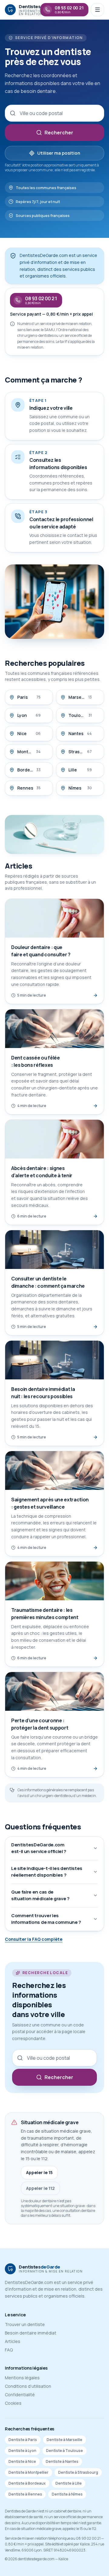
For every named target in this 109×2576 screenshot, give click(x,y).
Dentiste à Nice (22, 2461)
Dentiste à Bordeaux (27, 2483)
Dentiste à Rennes (25, 2494)
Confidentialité (20, 2395)
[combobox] (54, 113)
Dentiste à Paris (23, 2440)
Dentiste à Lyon (22, 2451)
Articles (13, 2341)
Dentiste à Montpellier (28, 2472)
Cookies (13, 2403)
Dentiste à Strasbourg (78, 2472)
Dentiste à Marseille (64, 2440)
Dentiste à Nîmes (67, 2494)
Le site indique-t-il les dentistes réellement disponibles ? (47, 1872)
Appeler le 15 (39, 2172)
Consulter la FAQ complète (34, 1939)
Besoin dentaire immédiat (31, 2333)
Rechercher (59, 133)
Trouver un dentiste (25, 2324)
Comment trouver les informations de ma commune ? (46, 1919)
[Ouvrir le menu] (97, 10)
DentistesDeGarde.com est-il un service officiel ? (39, 1848)
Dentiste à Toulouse (64, 2451)
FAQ (9, 2350)
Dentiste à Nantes (62, 2461)
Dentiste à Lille (69, 2483)
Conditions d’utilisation (28, 2386)
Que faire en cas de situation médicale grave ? (40, 1895)
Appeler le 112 (40, 2188)
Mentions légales (22, 2378)
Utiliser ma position (59, 153)
